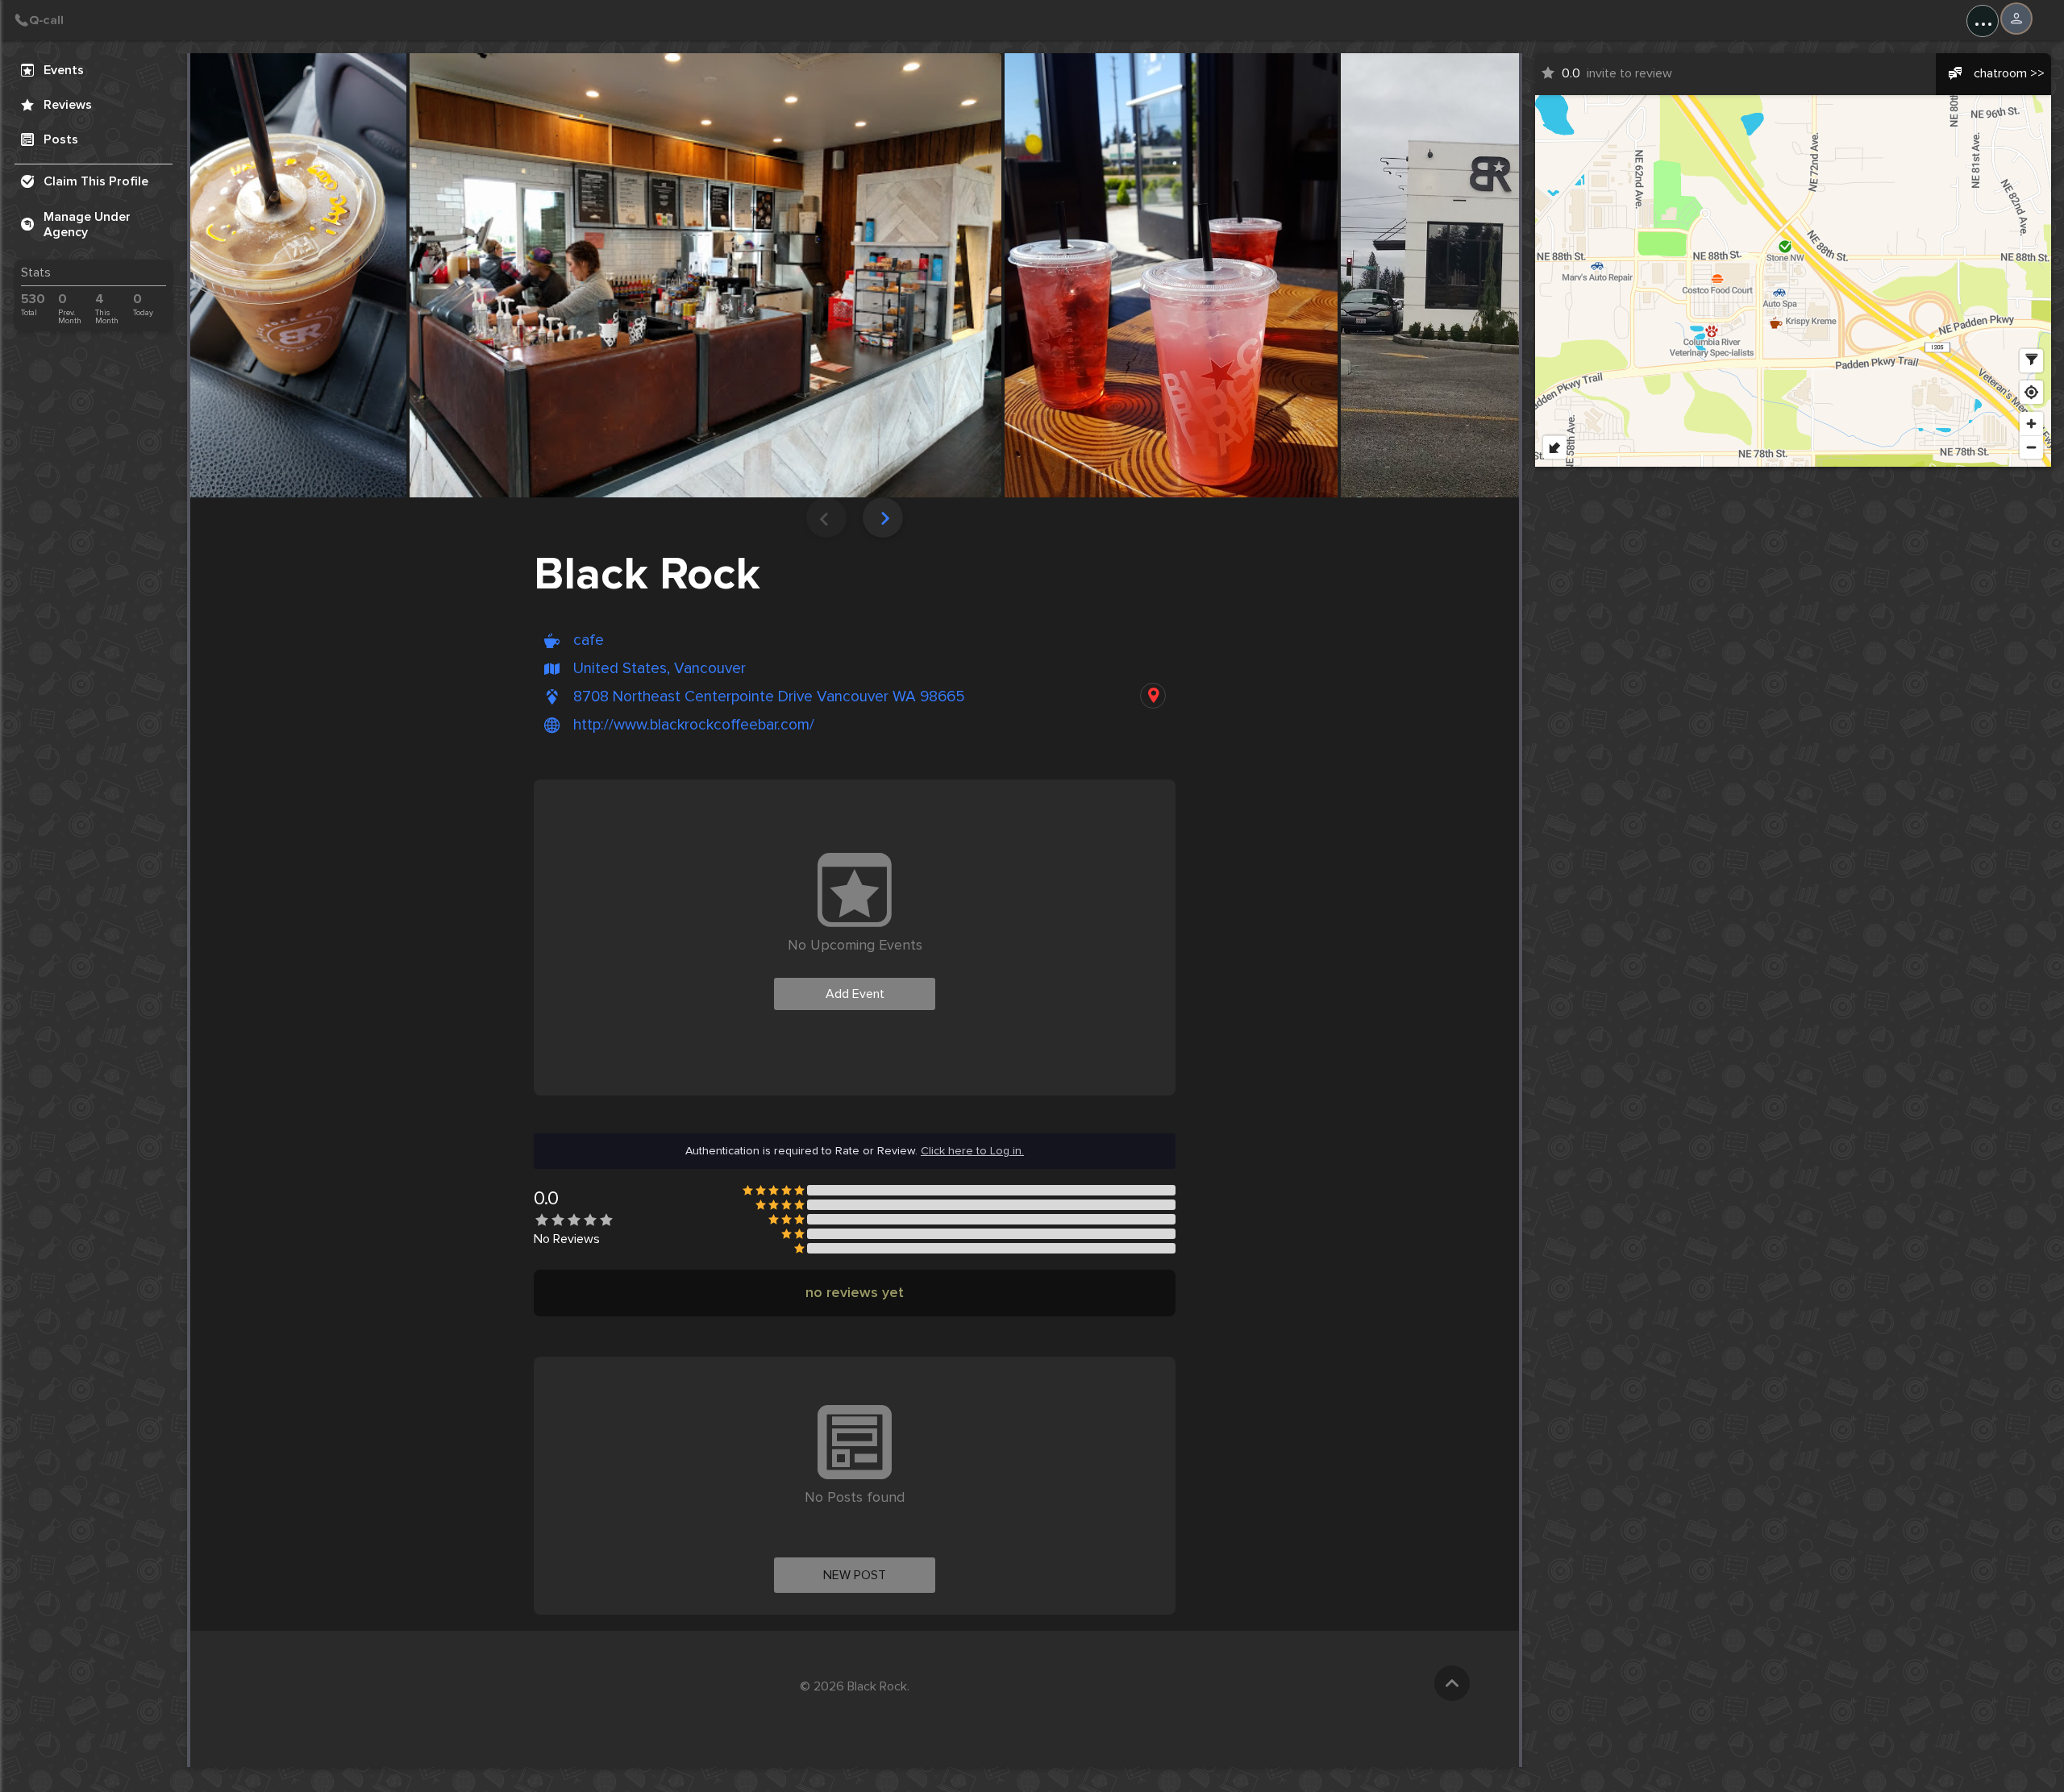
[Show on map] (1153, 696)
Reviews (68, 105)
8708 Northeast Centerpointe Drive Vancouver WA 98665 (769, 697)
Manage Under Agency (87, 225)
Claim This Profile (96, 181)
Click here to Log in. (972, 1151)
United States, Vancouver (660, 669)
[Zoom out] (2031, 447)
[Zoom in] (2031, 424)
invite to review (1617, 73)
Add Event (855, 994)
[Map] (1793, 281)
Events (64, 70)
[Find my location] (2031, 392)
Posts (61, 139)
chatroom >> (2009, 73)
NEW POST (855, 1575)
